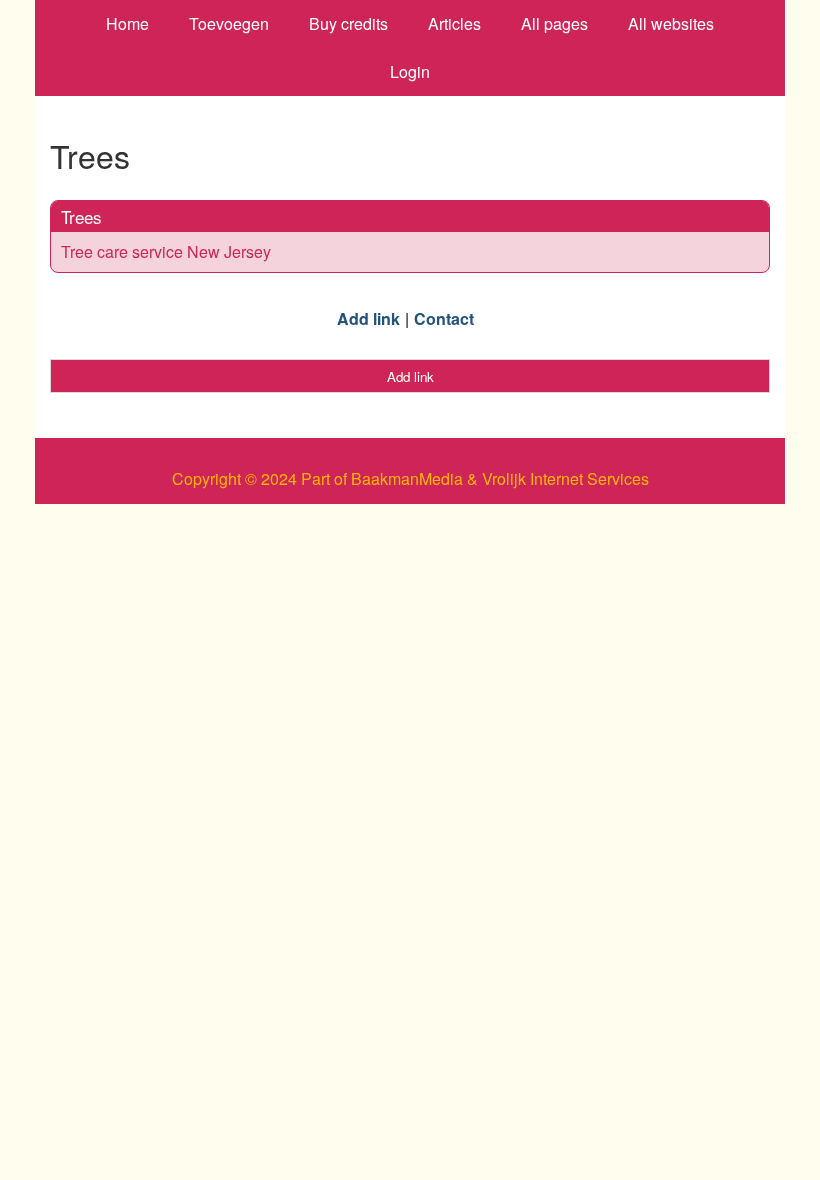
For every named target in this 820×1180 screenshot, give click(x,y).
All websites (671, 23)
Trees (81, 216)
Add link (368, 318)
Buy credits (348, 23)
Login (410, 71)
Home (127, 23)
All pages (554, 23)
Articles (454, 23)
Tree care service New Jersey (166, 251)
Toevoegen (229, 23)
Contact (444, 318)
